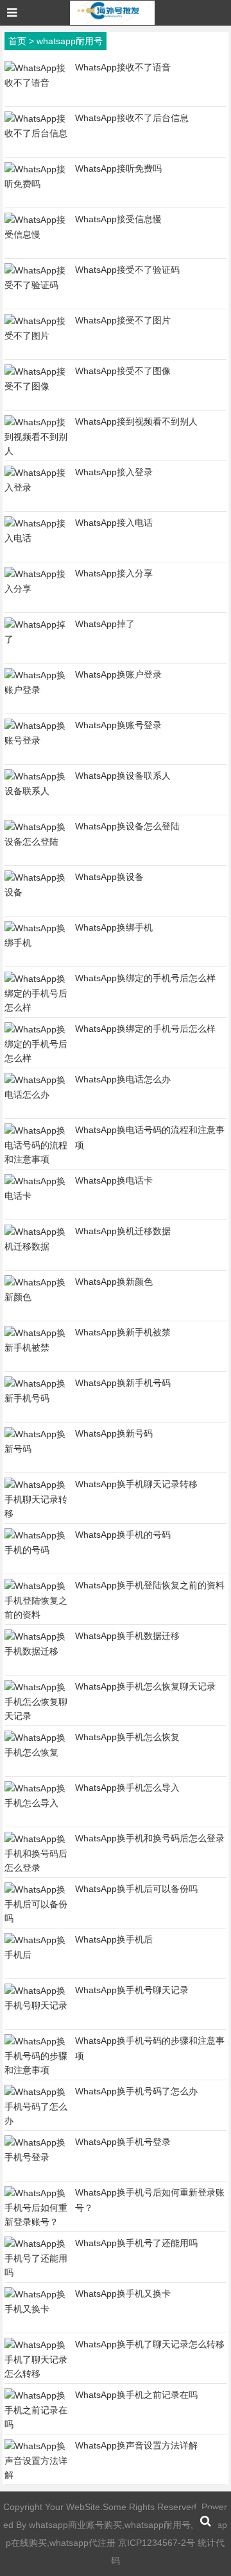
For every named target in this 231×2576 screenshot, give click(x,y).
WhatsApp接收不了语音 (123, 67)
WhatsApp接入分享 (114, 573)
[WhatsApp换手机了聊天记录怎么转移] (37, 2374)
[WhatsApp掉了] (37, 639)
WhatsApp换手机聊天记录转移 (136, 1484)
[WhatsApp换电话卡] (37, 1196)
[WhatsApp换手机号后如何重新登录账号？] (37, 2222)
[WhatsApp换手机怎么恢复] (37, 1752)
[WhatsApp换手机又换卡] (37, 2309)
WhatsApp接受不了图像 (123, 371)
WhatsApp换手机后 (114, 1939)
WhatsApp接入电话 (114, 523)
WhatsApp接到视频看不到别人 (136, 421)
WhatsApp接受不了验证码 (127, 270)
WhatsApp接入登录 (114, 472)
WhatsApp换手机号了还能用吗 (136, 2243)
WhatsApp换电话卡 (114, 1180)
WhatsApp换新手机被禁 (123, 1332)
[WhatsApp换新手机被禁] (37, 1348)
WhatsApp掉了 (105, 624)
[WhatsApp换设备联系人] (37, 791)
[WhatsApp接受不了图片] (37, 336)
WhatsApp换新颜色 (114, 1282)
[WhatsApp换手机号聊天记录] (37, 2005)
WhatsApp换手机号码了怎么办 (136, 2091)
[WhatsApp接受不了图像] (37, 386)
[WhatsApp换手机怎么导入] (37, 1803)
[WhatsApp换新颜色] (37, 1297)
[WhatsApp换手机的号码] (37, 1550)
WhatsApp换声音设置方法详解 (136, 2445)
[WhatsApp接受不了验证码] (37, 285)
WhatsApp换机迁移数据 (123, 1231)
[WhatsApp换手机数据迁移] (37, 1651)
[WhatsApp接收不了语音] (37, 83)
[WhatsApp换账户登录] (37, 690)
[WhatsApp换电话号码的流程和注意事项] (37, 1159)
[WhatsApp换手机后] (37, 1955)
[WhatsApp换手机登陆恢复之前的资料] (37, 1615)
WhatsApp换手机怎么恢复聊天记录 (145, 1686)
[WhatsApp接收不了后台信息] (37, 133)
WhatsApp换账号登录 (118, 725)
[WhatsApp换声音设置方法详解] (37, 2475)
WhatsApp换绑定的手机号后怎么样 (145, 978)
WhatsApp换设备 (109, 877)
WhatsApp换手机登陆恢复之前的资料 (150, 1585)
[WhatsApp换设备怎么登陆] (37, 842)
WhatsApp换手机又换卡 (123, 2294)
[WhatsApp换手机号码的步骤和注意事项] (37, 2070)
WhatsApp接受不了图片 (123, 320)
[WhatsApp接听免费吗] (37, 184)
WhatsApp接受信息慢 (118, 219)
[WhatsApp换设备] (37, 892)
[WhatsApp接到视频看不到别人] (37, 451)
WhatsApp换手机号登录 (123, 2142)
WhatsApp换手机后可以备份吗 (136, 1889)
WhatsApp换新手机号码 (123, 1383)
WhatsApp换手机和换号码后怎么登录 (150, 1838)
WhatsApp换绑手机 (114, 927)
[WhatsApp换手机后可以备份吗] (37, 1918)
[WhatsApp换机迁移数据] (37, 1246)
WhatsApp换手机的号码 (123, 1535)
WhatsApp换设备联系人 (123, 776)
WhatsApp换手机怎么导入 (127, 1788)
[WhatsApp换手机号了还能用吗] (37, 2272)
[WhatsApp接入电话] (37, 538)
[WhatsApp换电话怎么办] (37, 1095)
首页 (17, 41)
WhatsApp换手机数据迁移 (127, 1636)
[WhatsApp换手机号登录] (37, 2157)
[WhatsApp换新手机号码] (37, 1398)
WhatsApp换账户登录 (118, 674)
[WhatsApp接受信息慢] (37, 234)
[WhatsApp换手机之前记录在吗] (37, 2424)
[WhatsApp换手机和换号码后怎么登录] (37, 1868)
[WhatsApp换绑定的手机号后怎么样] (37, 1007)
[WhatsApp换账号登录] (37, 740)
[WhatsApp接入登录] (37, 487)
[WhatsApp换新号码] (37, 1449)
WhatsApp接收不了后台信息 (132, 118)
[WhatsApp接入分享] (37, 589)
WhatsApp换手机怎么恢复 (127, 1737)
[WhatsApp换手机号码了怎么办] (37, 2121)
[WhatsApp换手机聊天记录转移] (37, 1513)
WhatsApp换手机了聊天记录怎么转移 (150, 2344)
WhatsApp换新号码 (114, 1433)
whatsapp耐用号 (70, 41)
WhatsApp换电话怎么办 (123, 1079)
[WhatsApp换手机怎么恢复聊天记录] (37, 1716)
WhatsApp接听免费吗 (118, 168)
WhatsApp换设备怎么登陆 (127, 826)
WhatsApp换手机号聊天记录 (132, 1990)
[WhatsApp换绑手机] (37, 943)
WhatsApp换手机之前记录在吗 (136, 2395)
